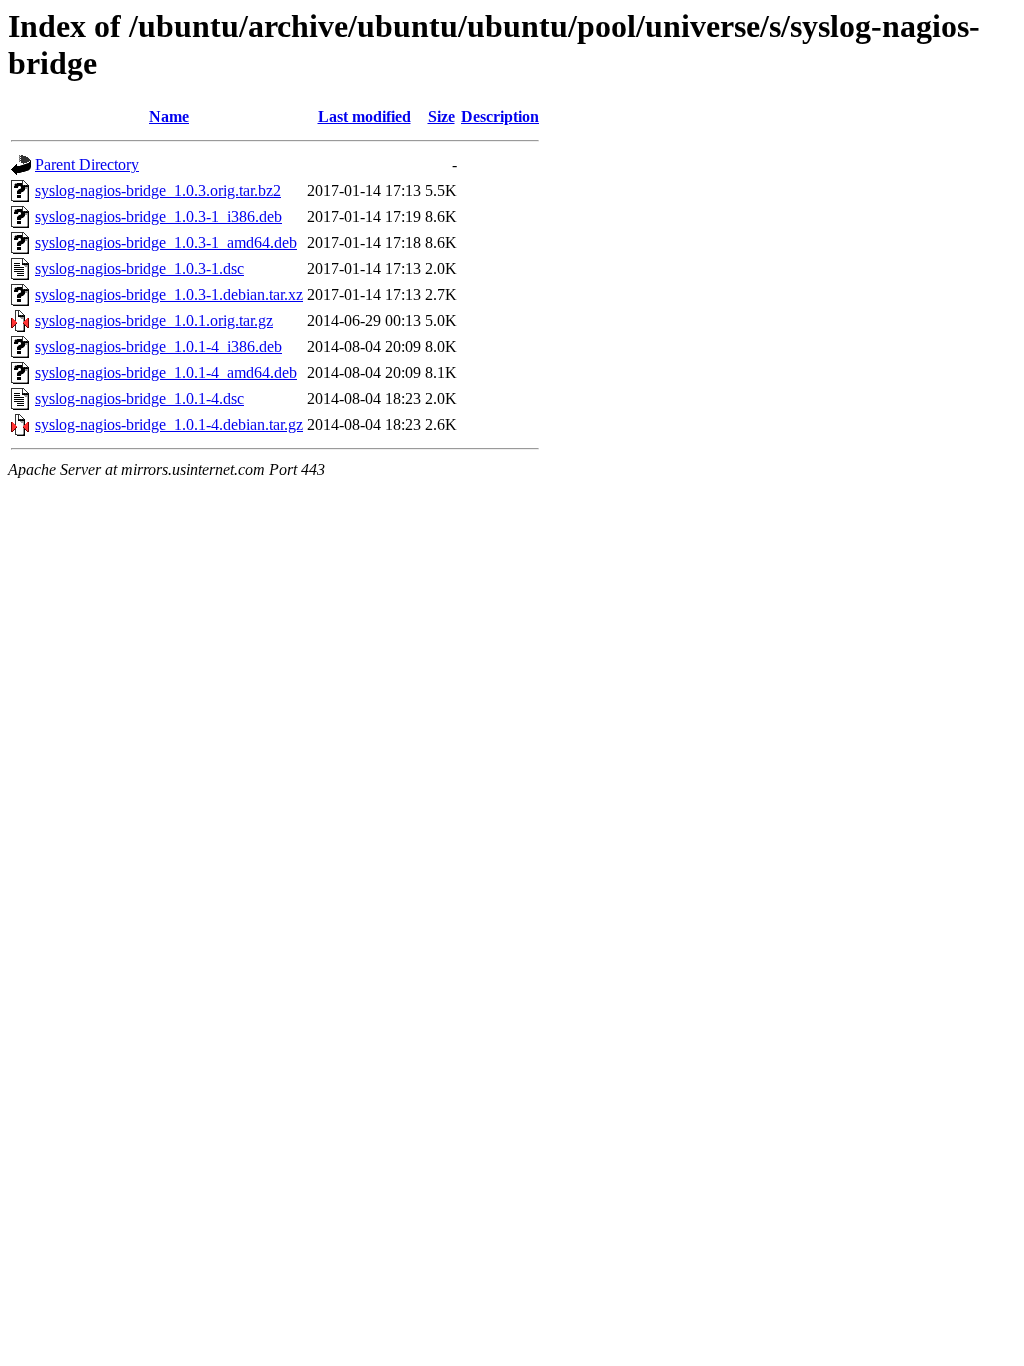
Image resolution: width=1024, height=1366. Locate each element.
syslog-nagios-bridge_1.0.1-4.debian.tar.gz (169, 424)
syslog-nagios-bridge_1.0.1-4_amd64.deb (166, 372)
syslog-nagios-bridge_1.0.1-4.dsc (139, 398)
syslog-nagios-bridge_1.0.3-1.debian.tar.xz (169, 294)
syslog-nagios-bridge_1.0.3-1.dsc (139, 268)
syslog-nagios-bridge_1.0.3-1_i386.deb (158, 216)
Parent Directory (87, 164)
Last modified (364, 116)
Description (500, 116)
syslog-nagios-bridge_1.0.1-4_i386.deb (158, 346)
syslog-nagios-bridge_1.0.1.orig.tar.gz (154, 320)
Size (441, 116)
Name (169, 116)
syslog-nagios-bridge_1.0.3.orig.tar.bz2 (158, 190)
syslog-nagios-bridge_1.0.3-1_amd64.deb (166, 242)
